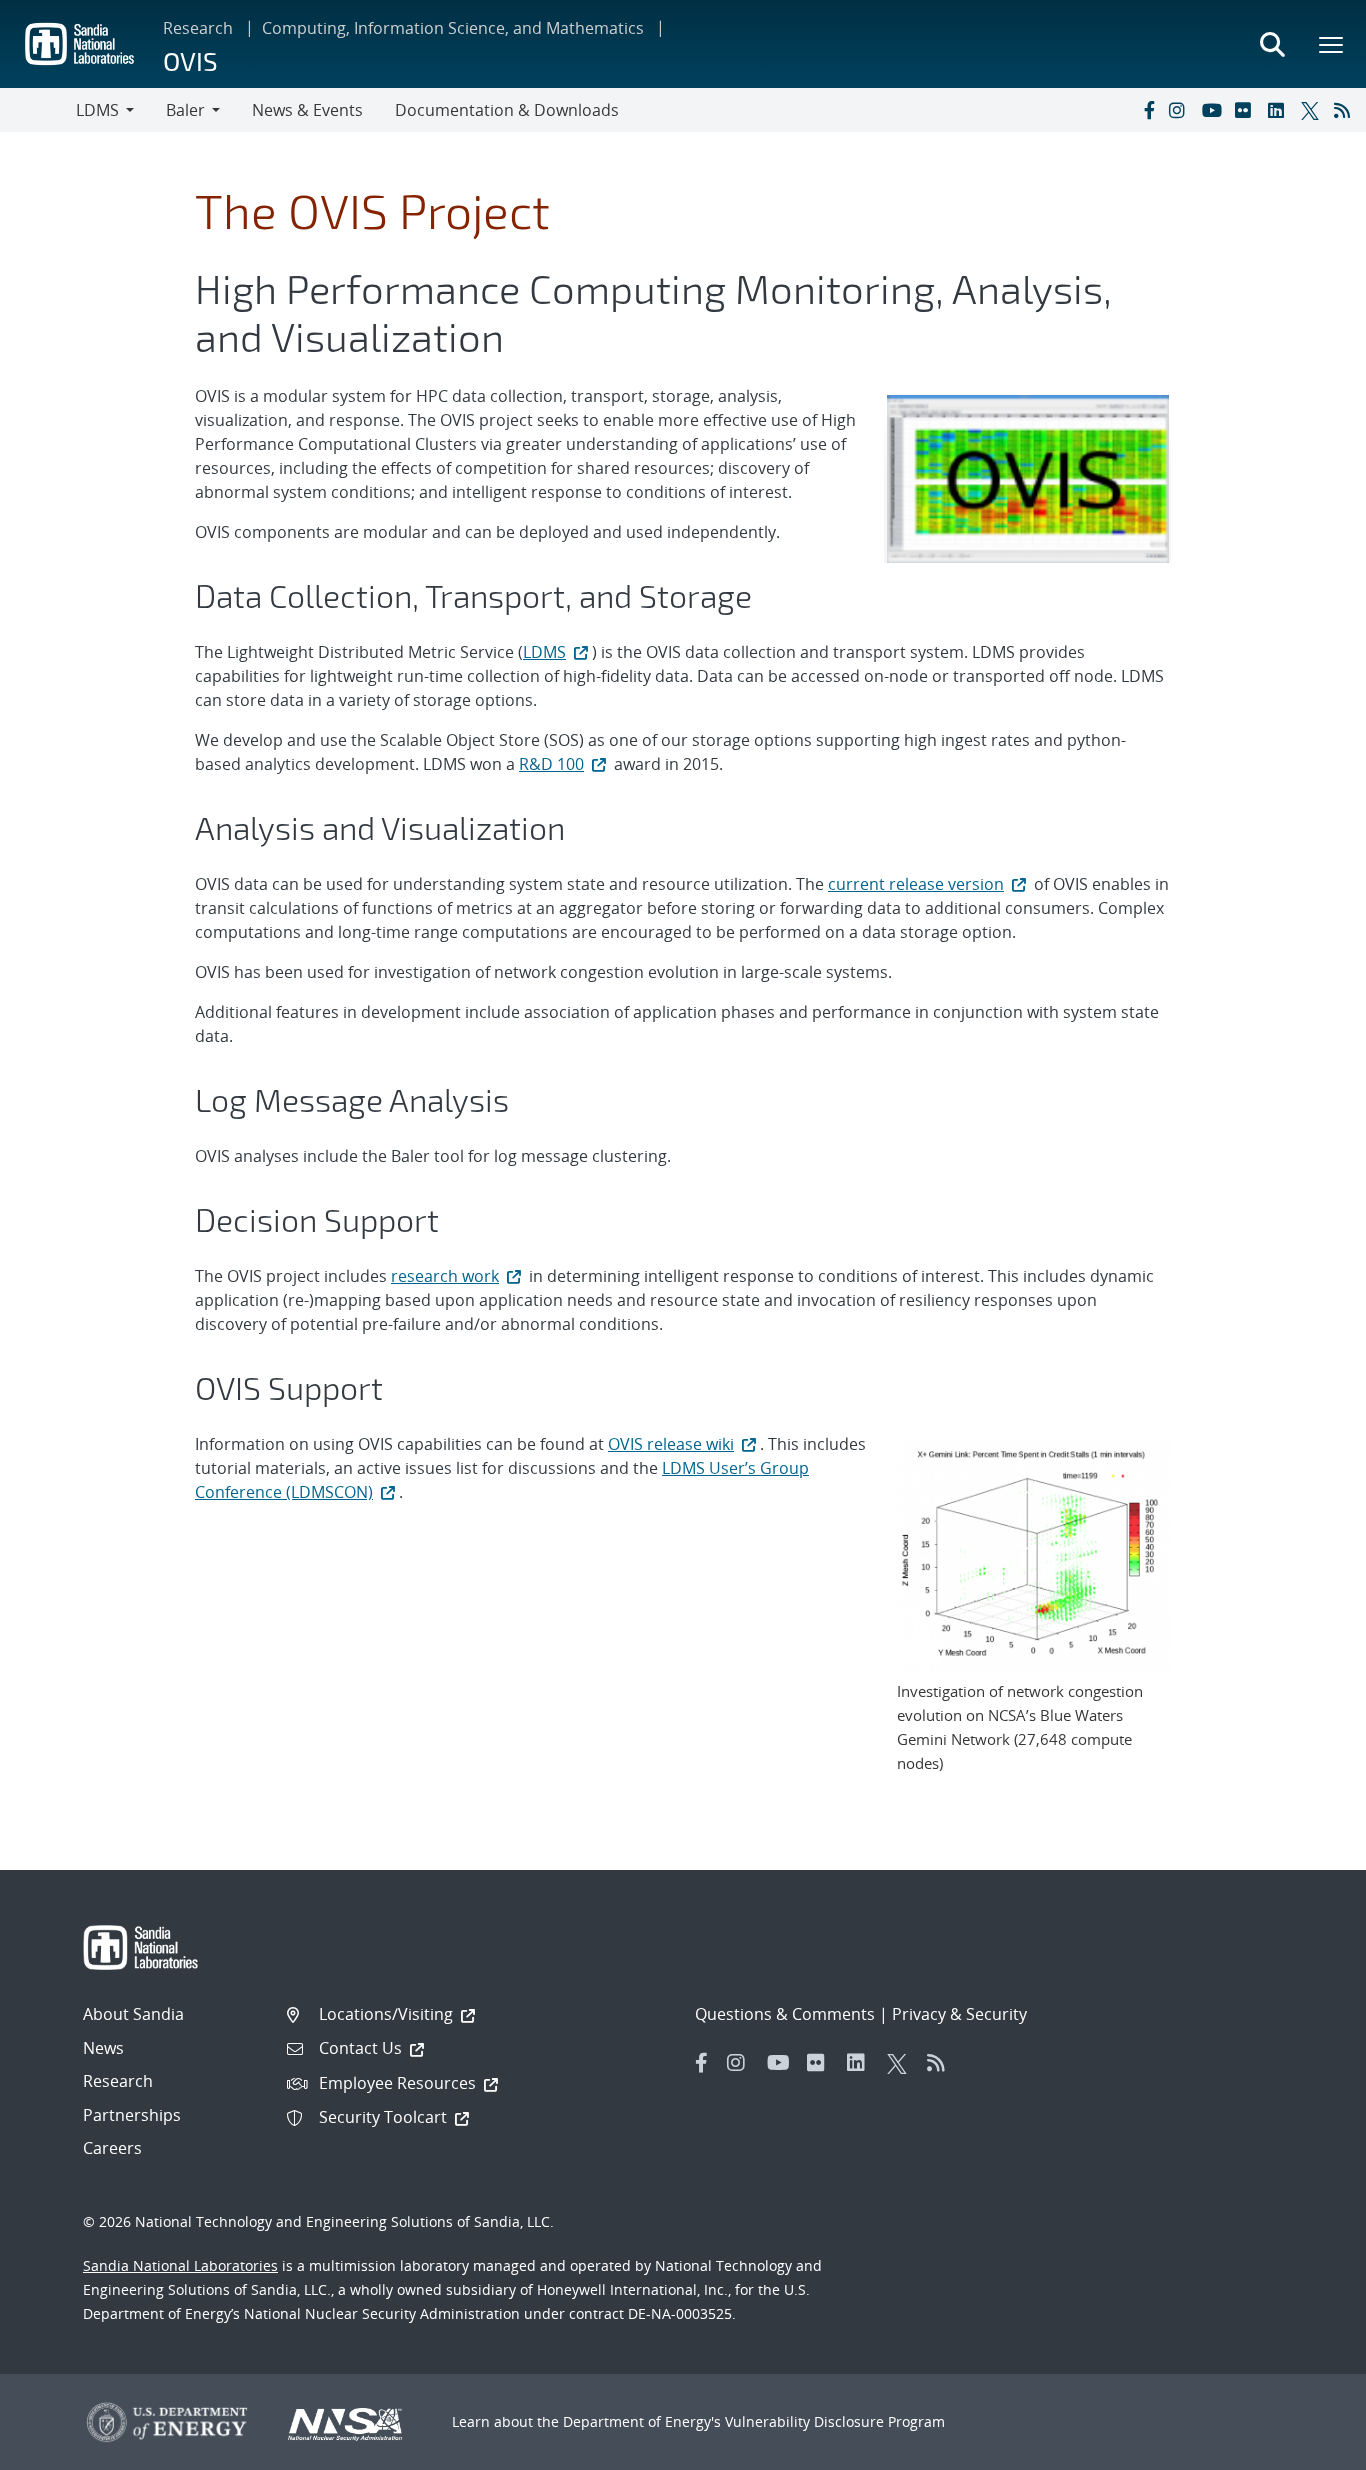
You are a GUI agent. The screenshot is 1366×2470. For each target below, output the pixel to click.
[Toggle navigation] (38, 110)
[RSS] (1346, 110)
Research (198, 28)
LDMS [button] (97, 110)
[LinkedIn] (1280, 110)
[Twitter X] (1313, 110)
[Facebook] (1148, 110)
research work (445, 1276)
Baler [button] (185, 110)
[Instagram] (1181, 110)
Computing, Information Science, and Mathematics (453, 28)
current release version (916, 884)
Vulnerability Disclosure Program (835, 2421)
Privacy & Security (959, 2014)
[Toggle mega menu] (1332, 44)
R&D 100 (551, 764)
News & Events (307, 110)
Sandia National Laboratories (180, 2265)
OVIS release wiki (671, 1444)
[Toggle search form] (1272, 44)
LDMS (544, 652)
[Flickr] (1247, 110)
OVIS (190, 60)
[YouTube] (1214, 110)
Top (1306, 2447)
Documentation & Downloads (507, 110)
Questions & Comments (785, 2014)
